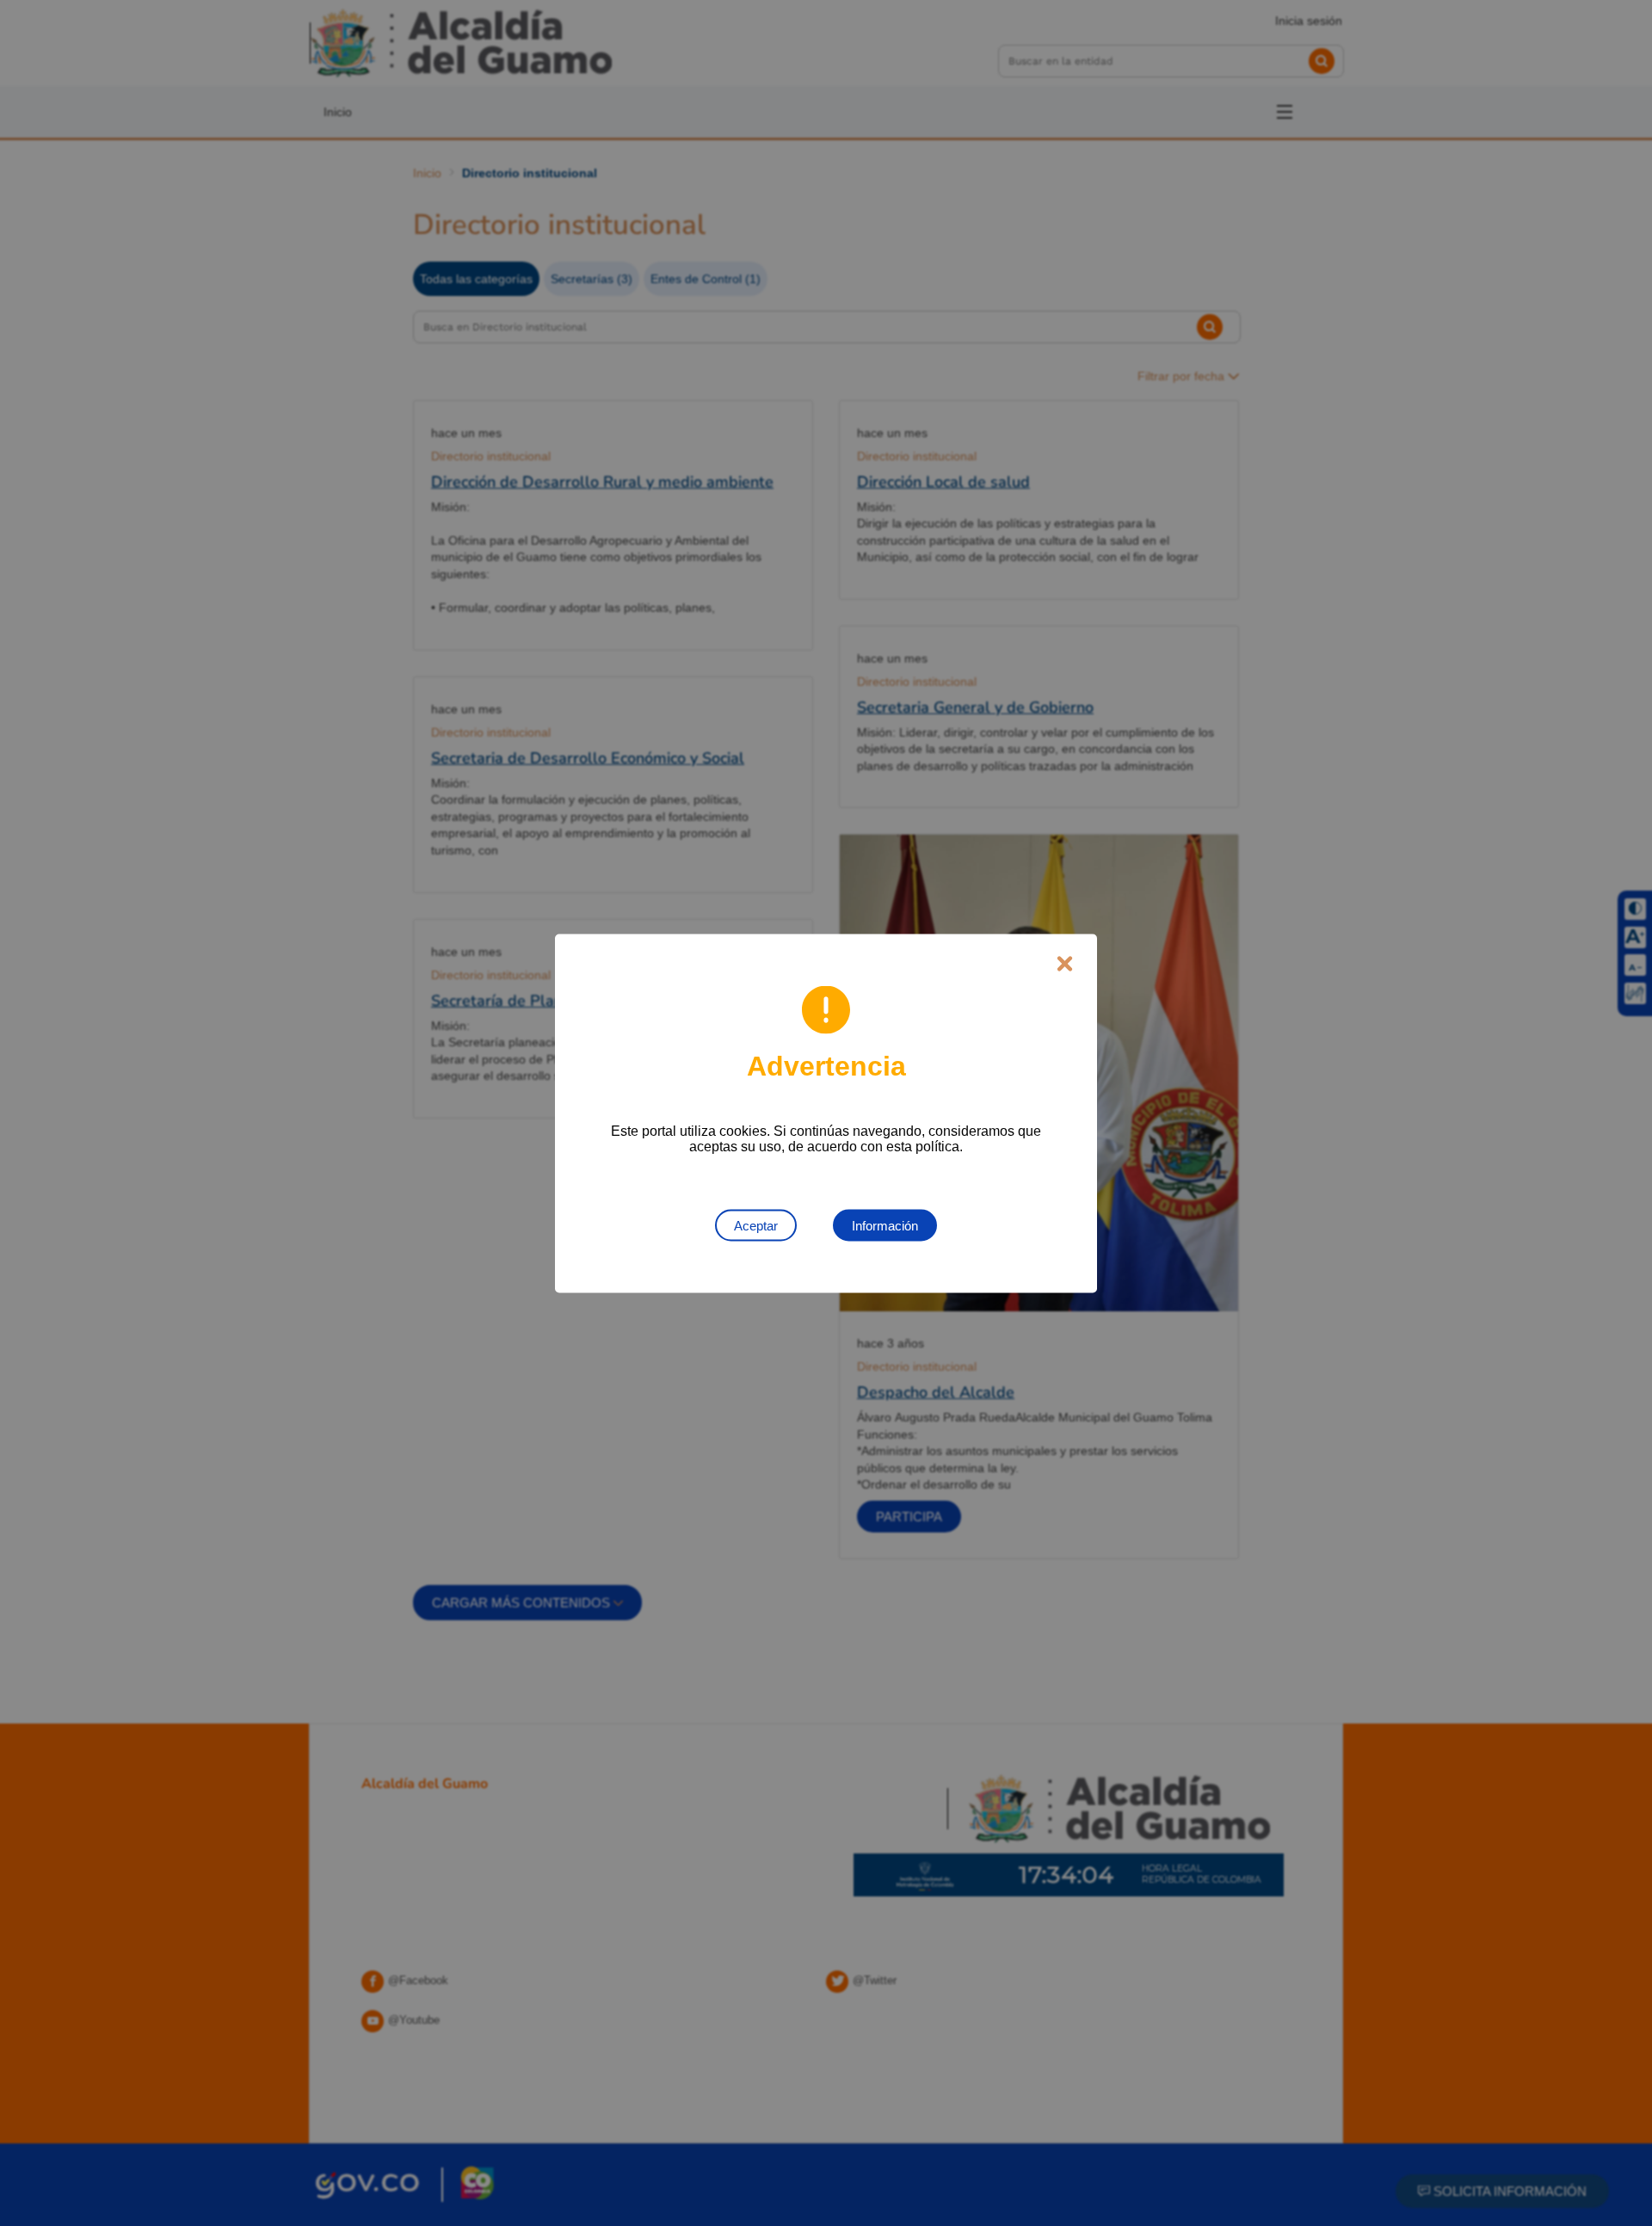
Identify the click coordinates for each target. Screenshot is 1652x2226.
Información (885, 1225)
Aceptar (756, 1225)
